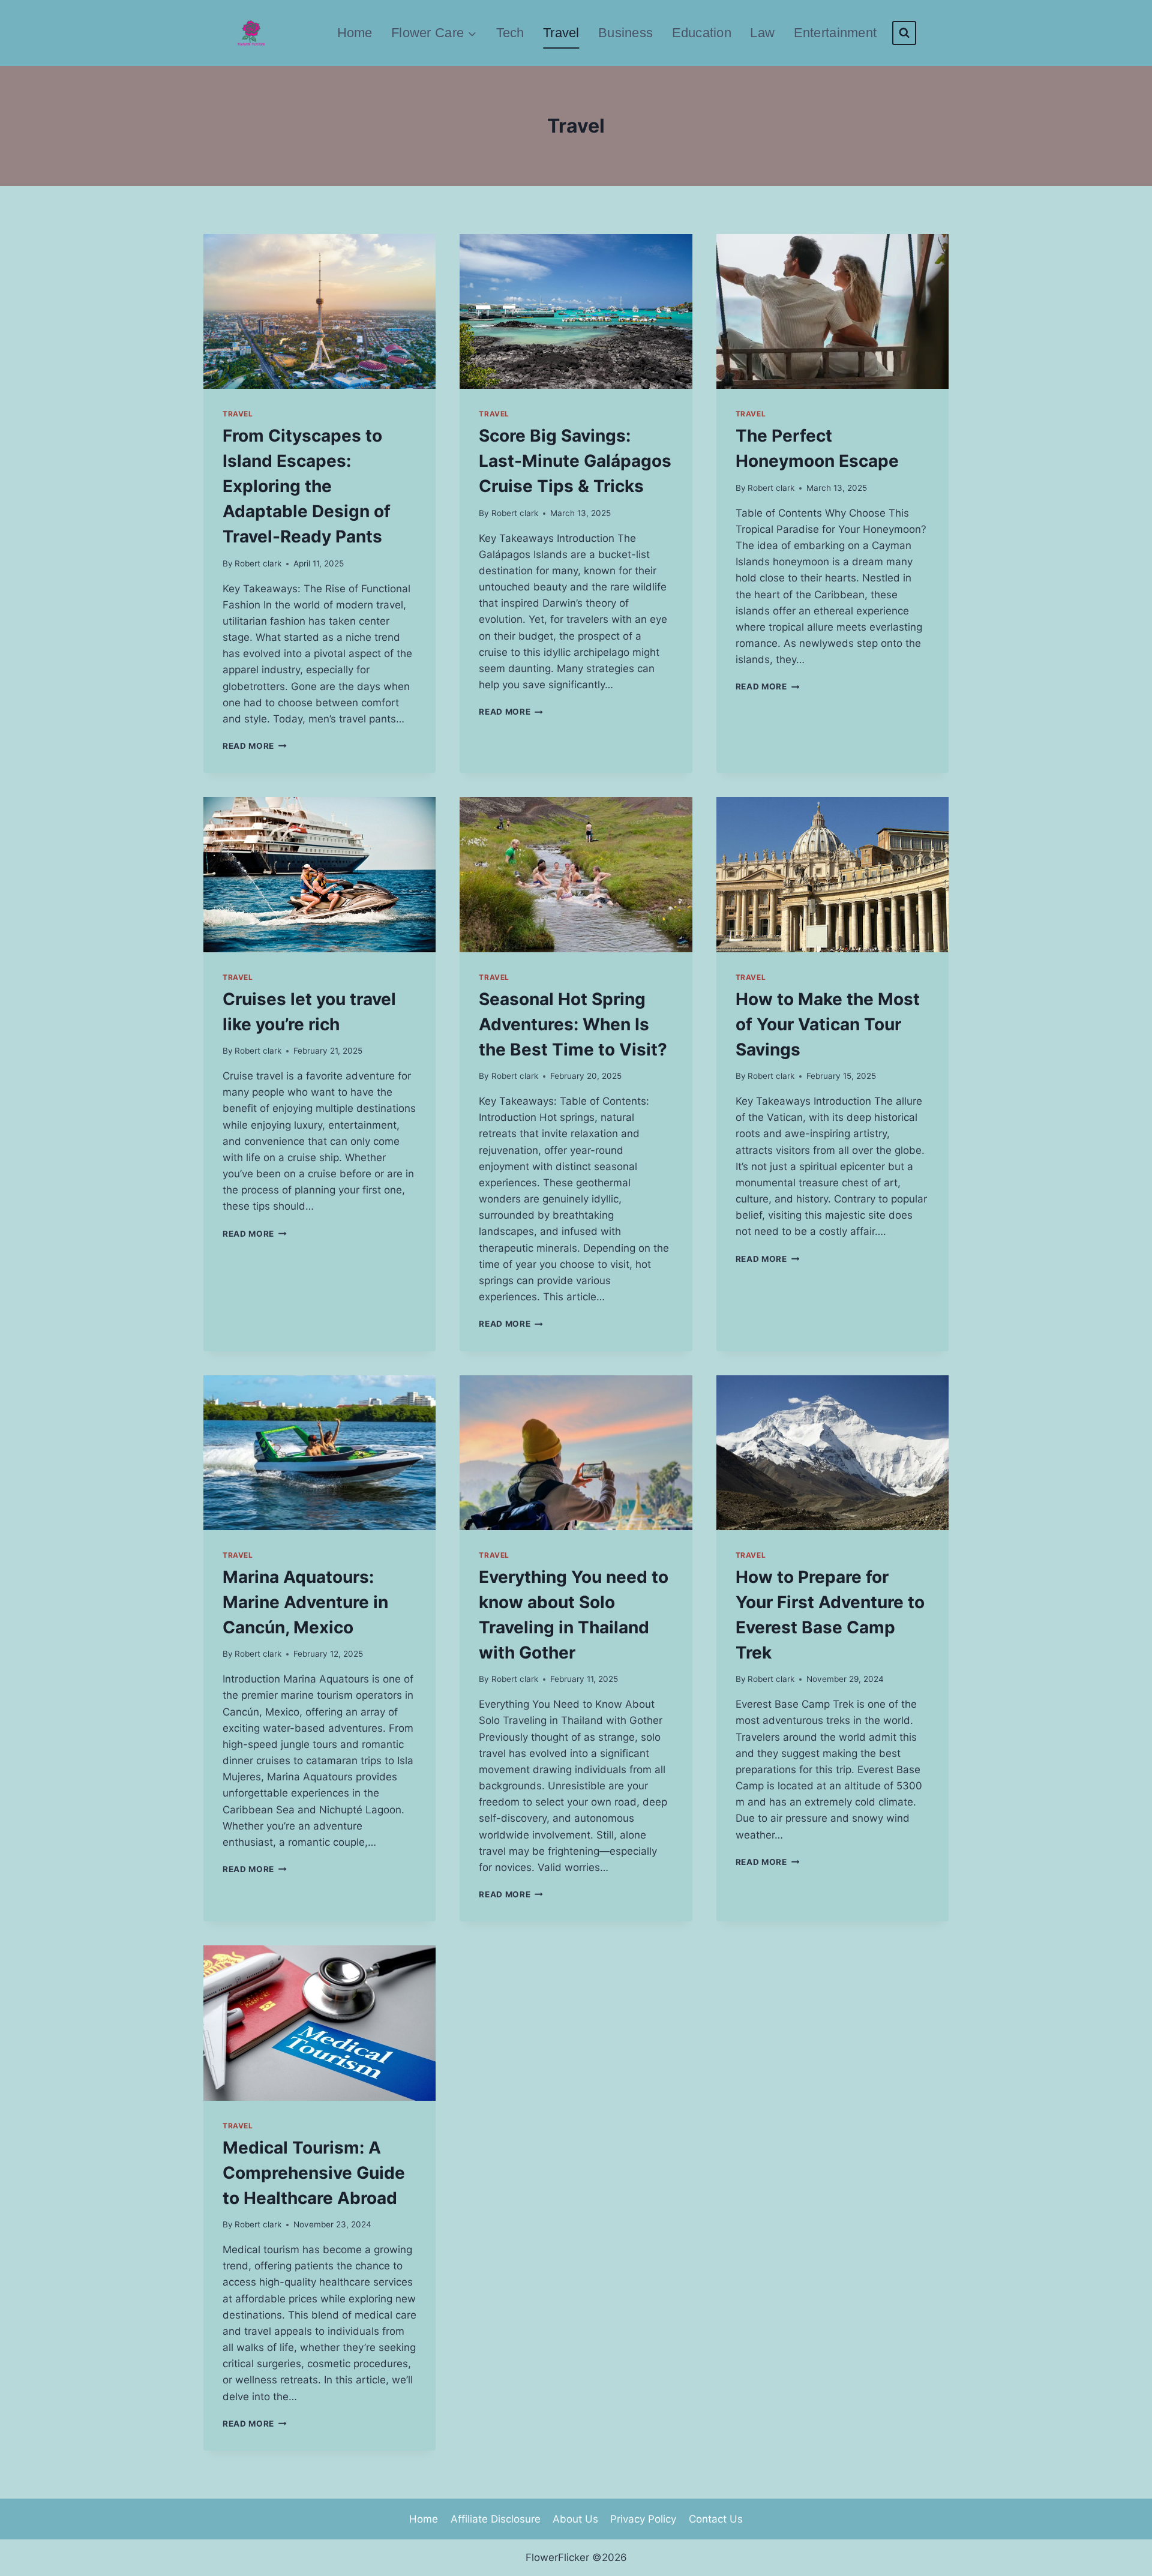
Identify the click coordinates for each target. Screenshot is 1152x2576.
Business (625, 33)
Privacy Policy (643, 2519)
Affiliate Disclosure (496, 2519)
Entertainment (835, 33)
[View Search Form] (904, 33)
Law (762, 33)
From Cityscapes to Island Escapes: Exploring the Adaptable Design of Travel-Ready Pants (307, 486)
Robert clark (258, 563)
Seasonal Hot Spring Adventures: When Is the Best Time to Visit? (573, 1024)
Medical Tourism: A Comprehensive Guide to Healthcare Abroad (314, 2173)
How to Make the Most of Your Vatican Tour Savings (828, 1024)
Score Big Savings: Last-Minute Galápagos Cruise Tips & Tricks (575, 461)
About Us (575, 2519)
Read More (255, 746)
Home (355, 33)
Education (702, 33)
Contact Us (716, 2519)
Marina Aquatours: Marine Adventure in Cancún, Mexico (305, 1602)
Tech (510, 33)
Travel (561, 33)
